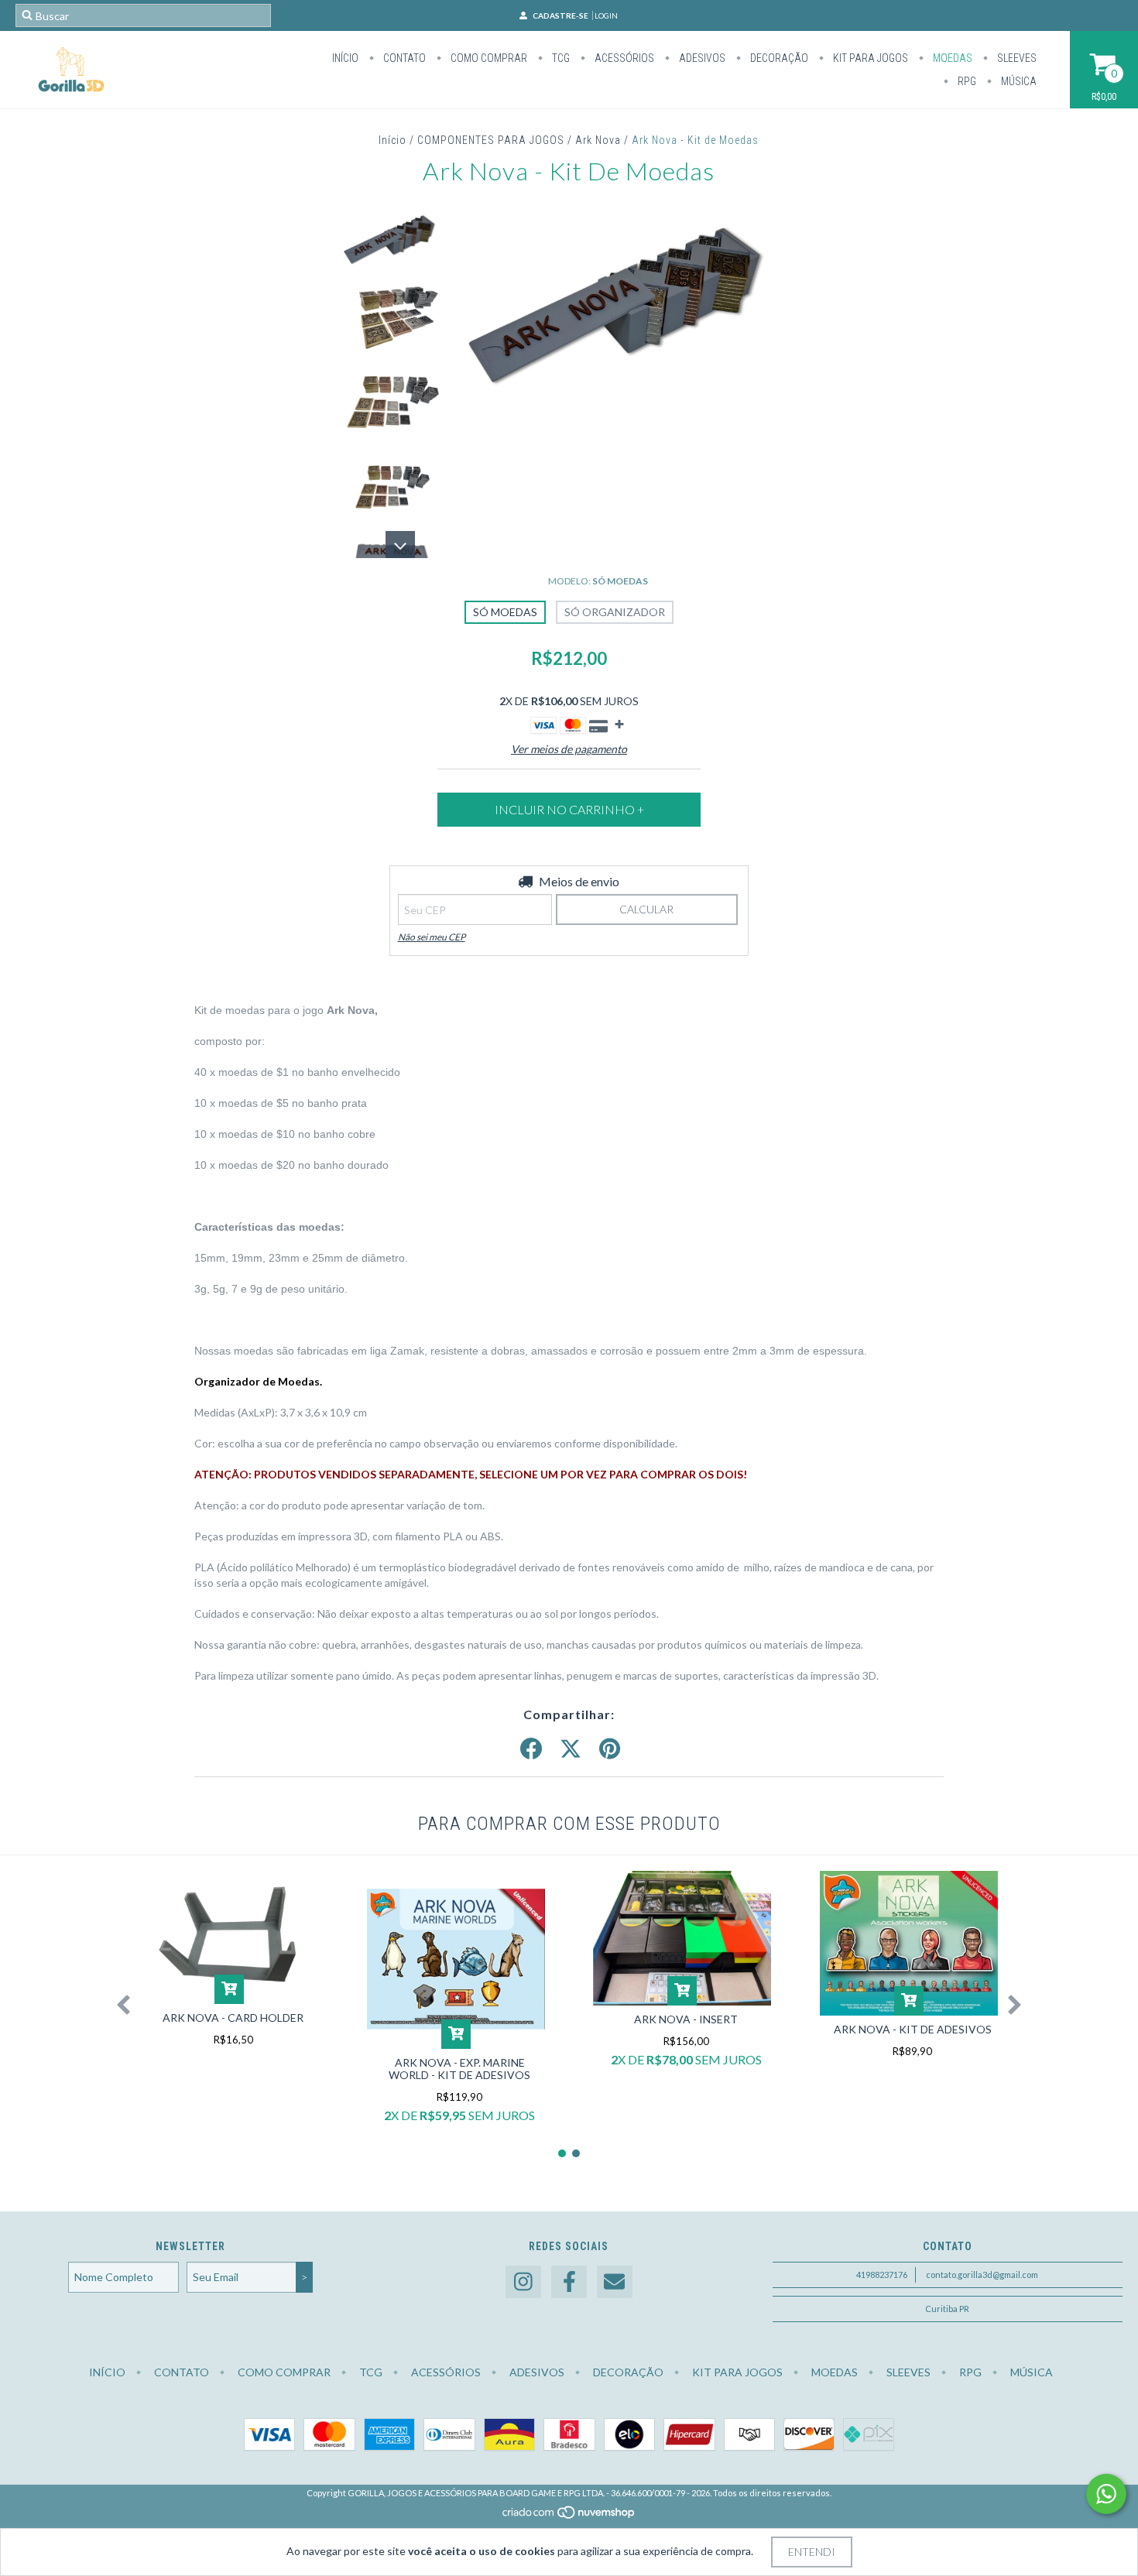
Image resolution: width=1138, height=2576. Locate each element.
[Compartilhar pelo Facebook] (531, 1749)
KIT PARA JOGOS (869, 58)
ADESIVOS (701, 58)
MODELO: (598, 581)
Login (606, 15)
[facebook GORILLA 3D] (569, 2282)
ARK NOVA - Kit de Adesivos (913, 2029)
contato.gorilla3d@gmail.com (982, 2275)
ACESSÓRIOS (623, 58)
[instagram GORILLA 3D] (523, 2282)
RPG (966, 81)
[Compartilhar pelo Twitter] (571, 1749)
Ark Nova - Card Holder (233, 2018)
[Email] (615, 2282)
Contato (403, 58)
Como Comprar (488, 58)
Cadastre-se (560, 15)
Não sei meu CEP (432, 937)
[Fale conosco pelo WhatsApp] (1106, 2494)
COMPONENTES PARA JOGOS (491, 140)
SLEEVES (1016, 58)
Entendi (812, 2552)
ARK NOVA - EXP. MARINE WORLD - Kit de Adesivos (459, 2069)
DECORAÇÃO (778, 58)
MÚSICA (1018, 81)
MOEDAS (951, 58)
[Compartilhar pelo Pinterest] (610, 1749)
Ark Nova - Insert (686, 2019)
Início (345, 58)
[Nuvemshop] (569, 2516)
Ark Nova (598, 140)
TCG (560, 58)
